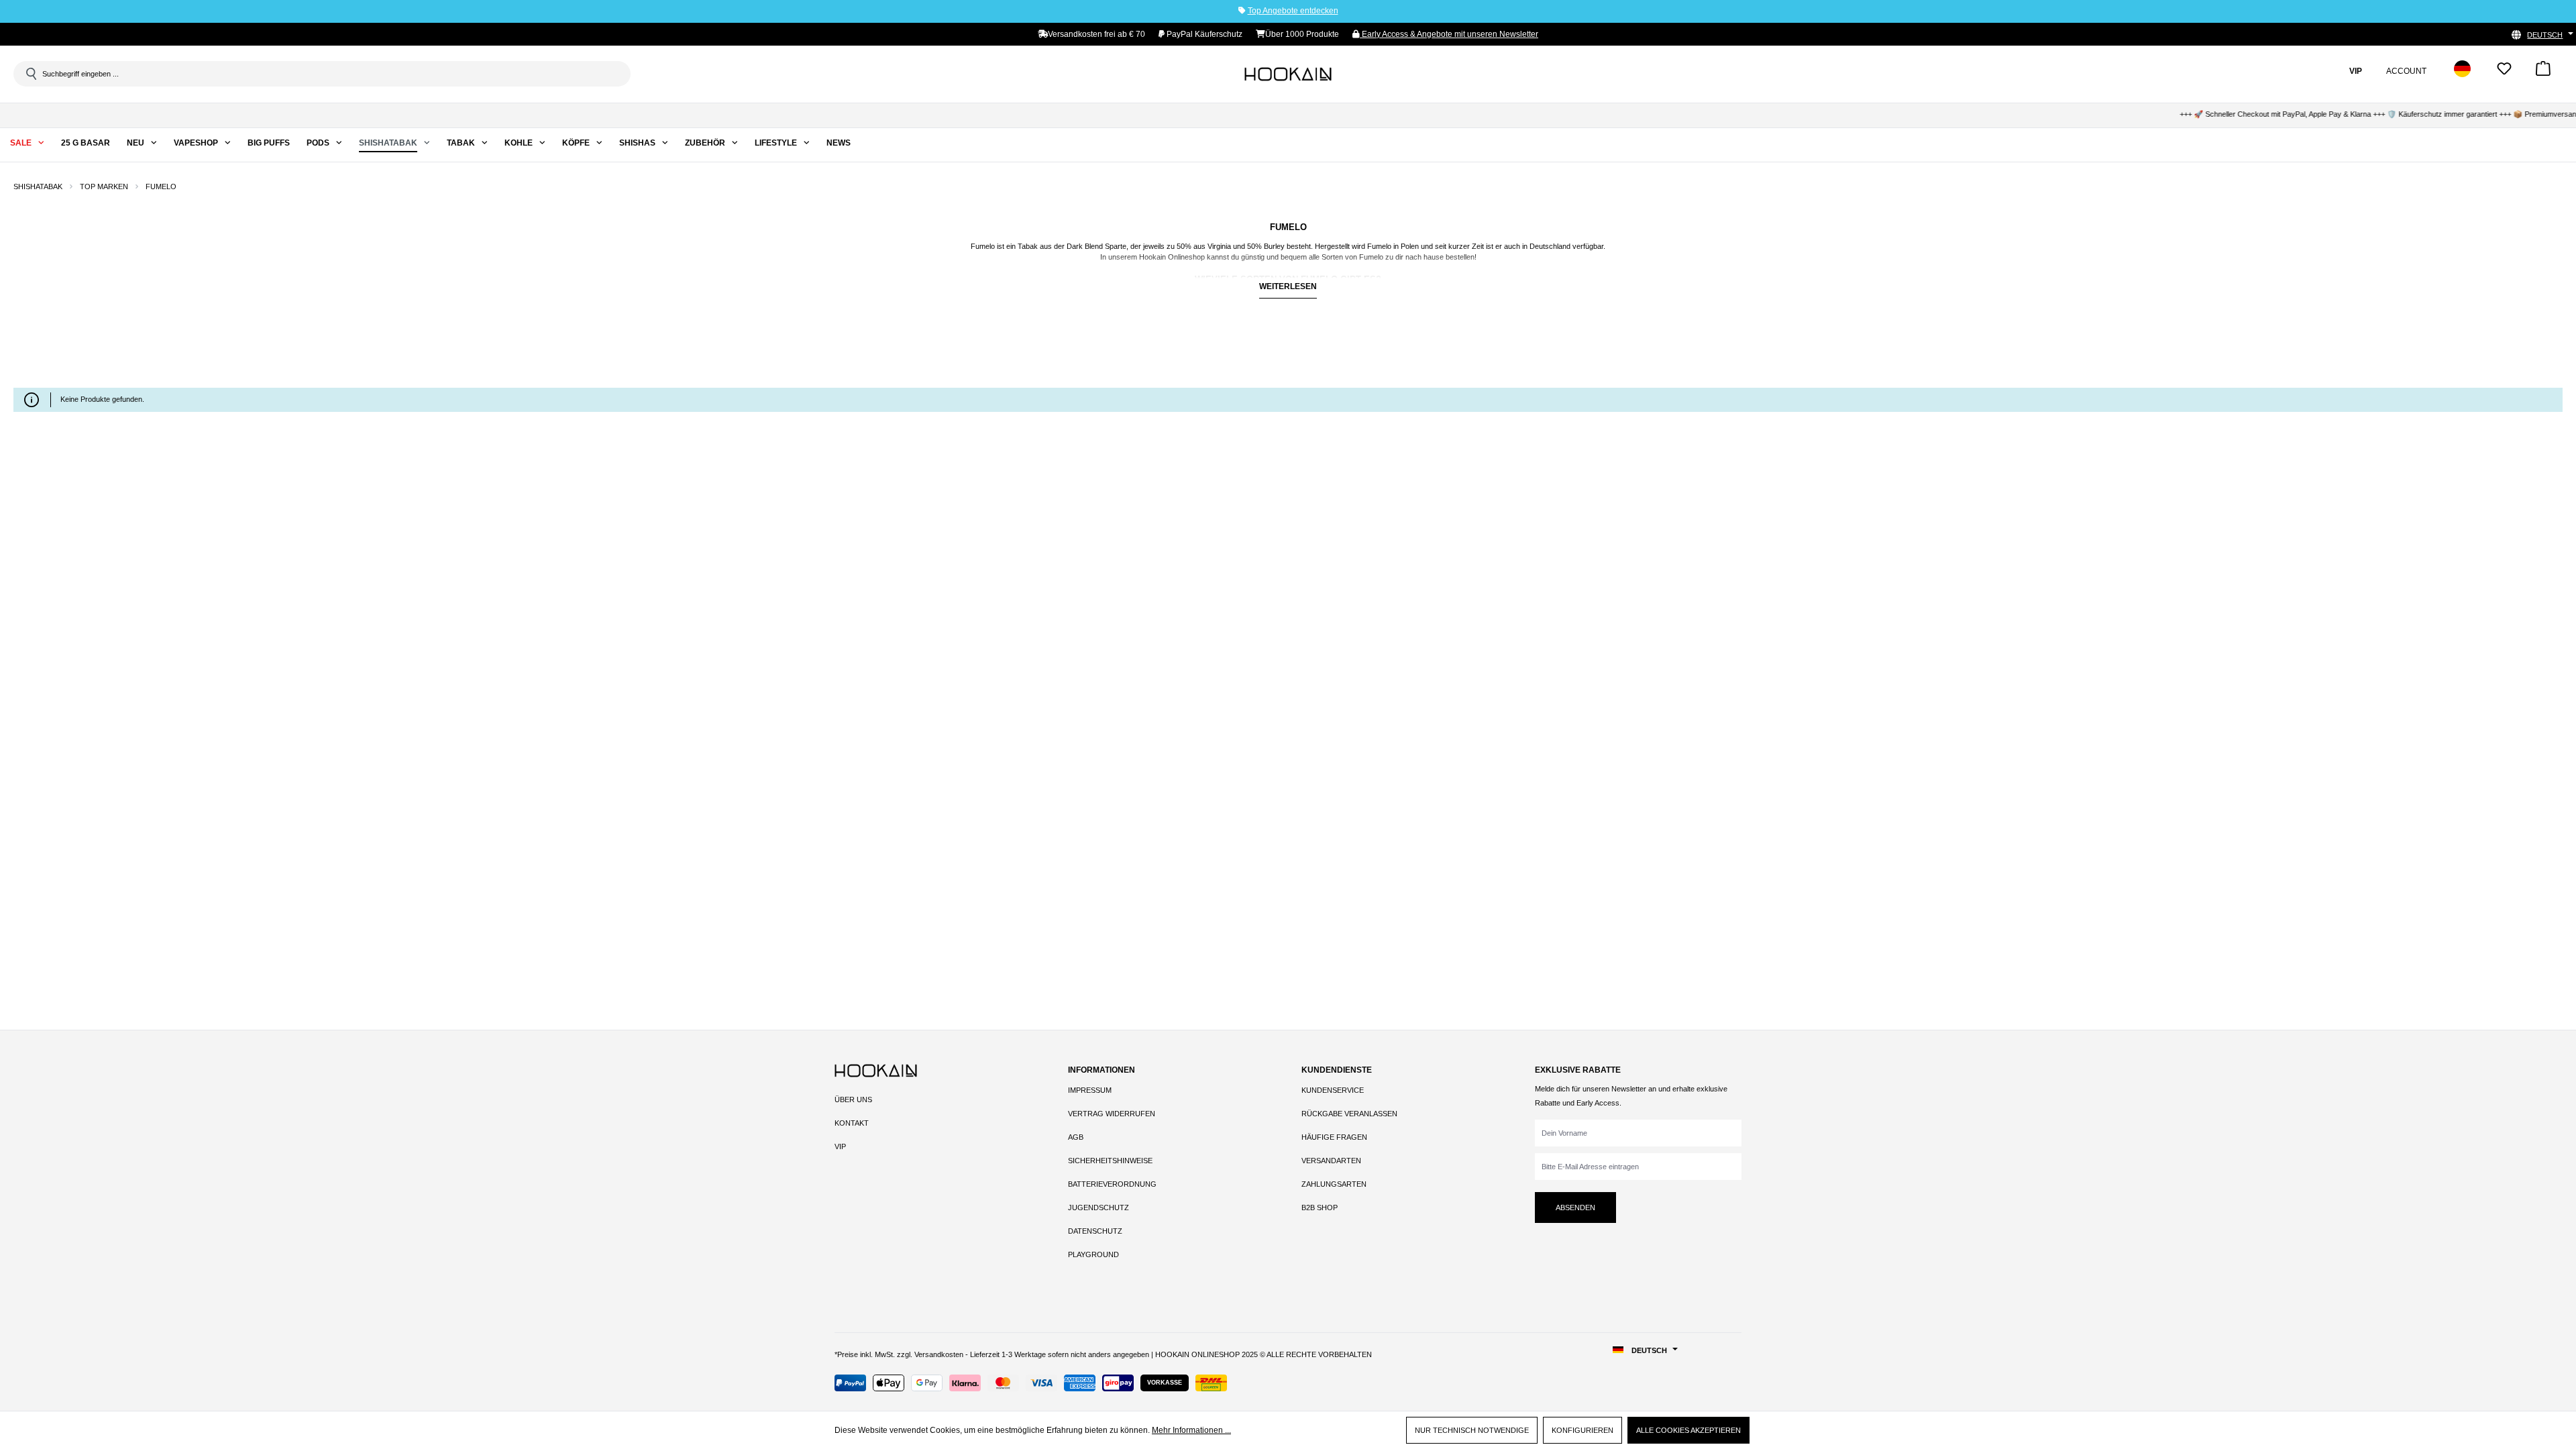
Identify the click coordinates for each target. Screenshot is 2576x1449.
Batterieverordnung (1112, 1184)
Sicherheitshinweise (1110, 1161)
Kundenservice (1333, 1090)
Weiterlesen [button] (1288, 286)
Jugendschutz (1098, 1207)
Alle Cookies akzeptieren (1688, 1430)
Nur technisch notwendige (1472, 1430)
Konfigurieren (1582, 1430)
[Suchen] (30, 74)
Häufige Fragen (1334, 1137)
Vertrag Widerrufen (1112, 1114)
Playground (1093, 1254)
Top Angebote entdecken (1293, 11)
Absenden (1575, 1207)
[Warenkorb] (2543, 73)
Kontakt (852, 1123)
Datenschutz (1095, 1231)
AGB (1076, 1137)
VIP (840, 1146)
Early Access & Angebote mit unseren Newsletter (1449, 34)
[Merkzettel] (2504, 73)
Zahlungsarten (1334, 1184)
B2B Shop (1320, 1207)
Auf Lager (53, 361)
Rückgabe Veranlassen (1349, 1114)
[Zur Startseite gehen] (1288, 74)
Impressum (1090, 1090)
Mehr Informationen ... (1191, 1430)
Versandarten (1331, 1161)
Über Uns (853, 1099)
